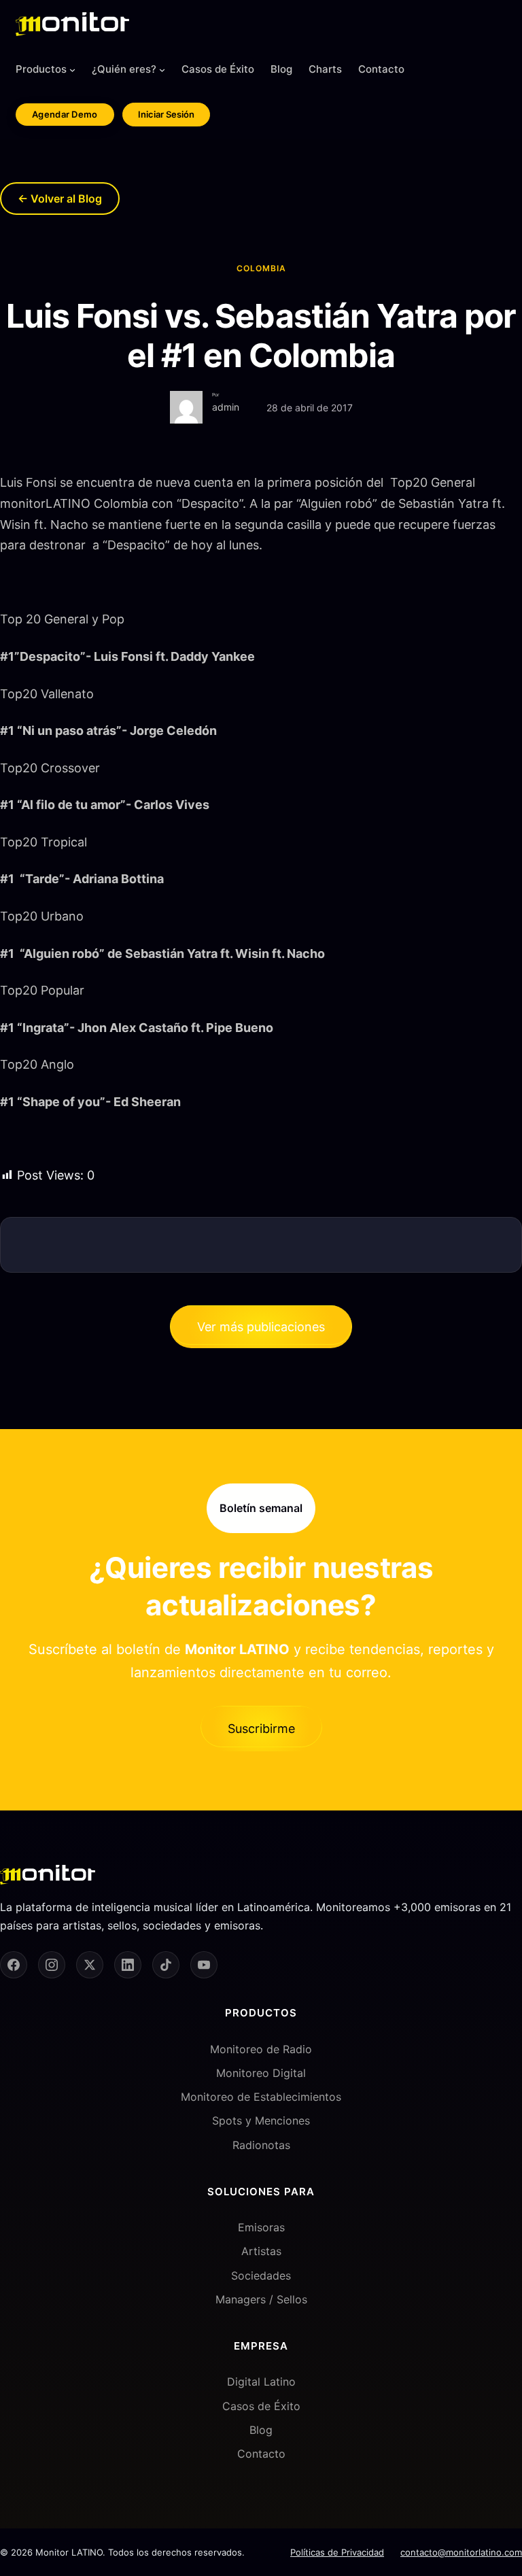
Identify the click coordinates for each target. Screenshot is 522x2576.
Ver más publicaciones (261, 1327)
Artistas (261, 2251)
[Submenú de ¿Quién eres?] (162, 70)
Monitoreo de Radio (261, 2049)
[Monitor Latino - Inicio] (72, 24)
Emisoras (261, 2227)
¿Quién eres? (124, 69)
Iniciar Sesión (166, 114)
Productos (41, 69)
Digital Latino (261, 2382)
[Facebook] (14, 1965)
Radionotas (261, 2145)
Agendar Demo (65, 114)
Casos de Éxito (261, 2406)
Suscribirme (261, 1729)
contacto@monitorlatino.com (461, 2552)
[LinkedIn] (128, 1965)
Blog (261, 2430)
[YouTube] (204, 1965)
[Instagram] (52, 1965)
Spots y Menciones (261, 2120)
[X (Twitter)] (90, 1965)
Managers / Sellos (261, 2299)
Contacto (261, 2454)
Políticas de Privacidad (337, 2552)
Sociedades (261, 2276)
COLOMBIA (261, 268)
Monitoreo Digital (261, 2073)
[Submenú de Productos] (72, 70)
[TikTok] (166, 1965)
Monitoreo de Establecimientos (261, 2097)
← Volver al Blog (60, 199)
